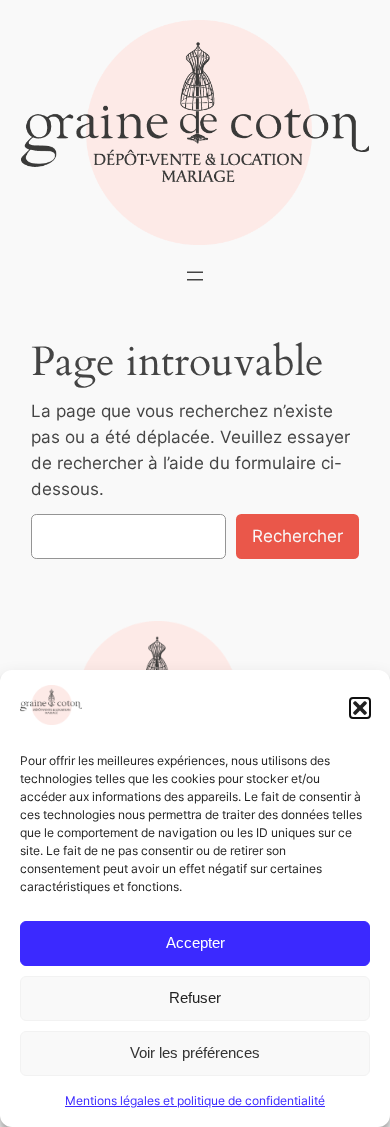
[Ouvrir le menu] (195, 276)
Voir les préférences (195, 1052)
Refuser (195, 997)
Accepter (195, 942)
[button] (360, 708)
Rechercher (297, 536)
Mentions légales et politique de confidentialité (195, 1100)
